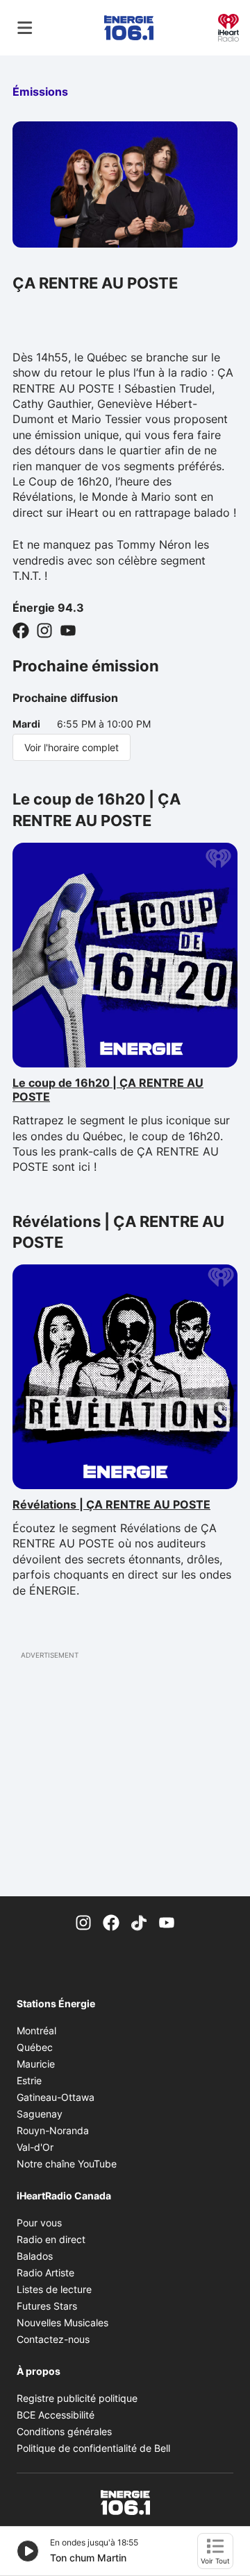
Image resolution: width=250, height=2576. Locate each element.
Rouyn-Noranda (53, 2130)
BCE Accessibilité (56, 2415)
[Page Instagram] (83, 1921)
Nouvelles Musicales (62, 2322)
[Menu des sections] (25, 28)
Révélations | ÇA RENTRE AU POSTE (111, 1504)
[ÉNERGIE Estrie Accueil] (129, 28)
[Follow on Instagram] (44, 630)
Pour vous (39, 2223)
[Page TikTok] (139, 1921)
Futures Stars (47, 2306)
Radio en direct (51, 2239)
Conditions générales (64, 2431)
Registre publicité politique (77, 2398)
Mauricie (36, 2064)
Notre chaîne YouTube (67, 2164)
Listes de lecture (54, 2289)
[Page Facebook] (111, 1921)
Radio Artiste (45, 2273)
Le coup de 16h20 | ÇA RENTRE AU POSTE (108, 1090)
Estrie (29, 2080)
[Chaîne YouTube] (167, 1921)
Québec (35, 2047)
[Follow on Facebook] (21, 630)
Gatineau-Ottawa (56, 2097)
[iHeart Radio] (228, 26)
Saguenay (40, 2114)
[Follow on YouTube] (68, 630)
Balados (35, 2256)
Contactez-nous (53, 2339)
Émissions (40, 92)
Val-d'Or (35, 2147)
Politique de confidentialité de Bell (93, 2448)
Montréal (36, 2030)
